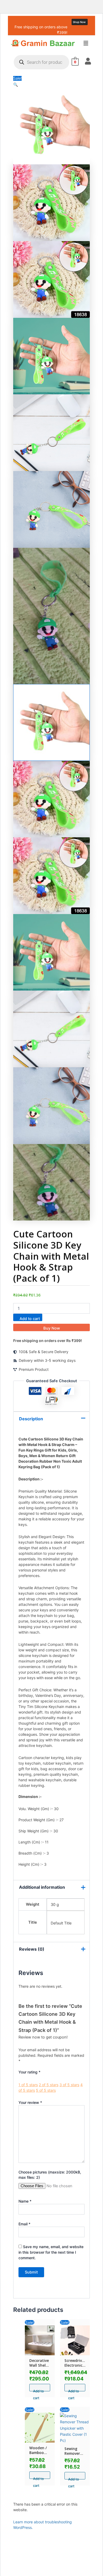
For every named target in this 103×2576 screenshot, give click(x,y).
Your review (30, 2102)
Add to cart (30, 1319)
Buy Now (52, 1328)
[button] (86, 44)
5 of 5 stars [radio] (46, 2090)
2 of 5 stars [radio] (49, 2085)
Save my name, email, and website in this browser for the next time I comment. (51, 2252)
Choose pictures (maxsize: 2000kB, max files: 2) (50, 2175)
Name (25, 2201)
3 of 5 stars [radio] (69, 2085)
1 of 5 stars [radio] (28, 2085)
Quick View (40, 2351)
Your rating (29, 2072)
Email (24, 2224)
